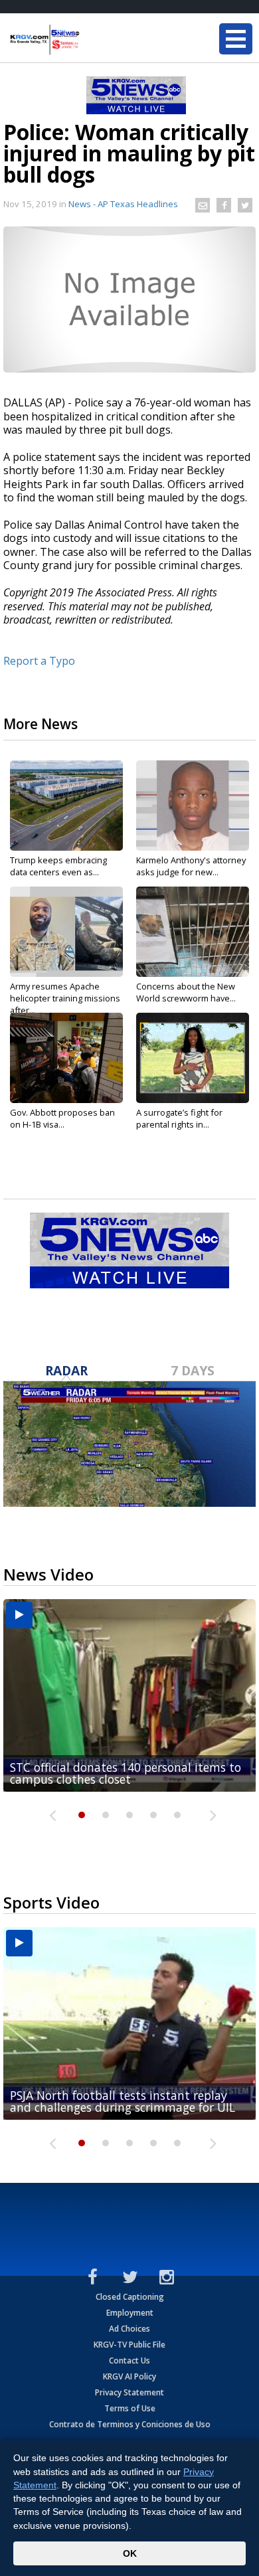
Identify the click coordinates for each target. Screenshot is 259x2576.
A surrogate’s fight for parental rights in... (179, 1118)
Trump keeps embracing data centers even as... (58, 866)
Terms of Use (130, 2408)
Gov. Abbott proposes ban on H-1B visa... (62, 1118)
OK (130, 2553)
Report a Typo (39, 661)
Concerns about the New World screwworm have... (186, 992)
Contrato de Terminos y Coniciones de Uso (130, 2424)
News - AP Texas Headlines (123, 204)
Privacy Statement (129, 2392)
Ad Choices (129, 2329)
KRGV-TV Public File (129, 2345)
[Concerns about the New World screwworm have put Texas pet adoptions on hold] (193, 932)
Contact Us (129, 2361)
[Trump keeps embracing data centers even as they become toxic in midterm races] (66, 806)
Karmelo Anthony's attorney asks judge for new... (191, 866)
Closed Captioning (130, 2297)
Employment (130, 2313)
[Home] (90, 40)
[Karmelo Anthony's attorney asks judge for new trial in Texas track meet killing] (193, 806)
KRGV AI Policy (129, 2376)
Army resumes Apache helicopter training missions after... (65, 998)
